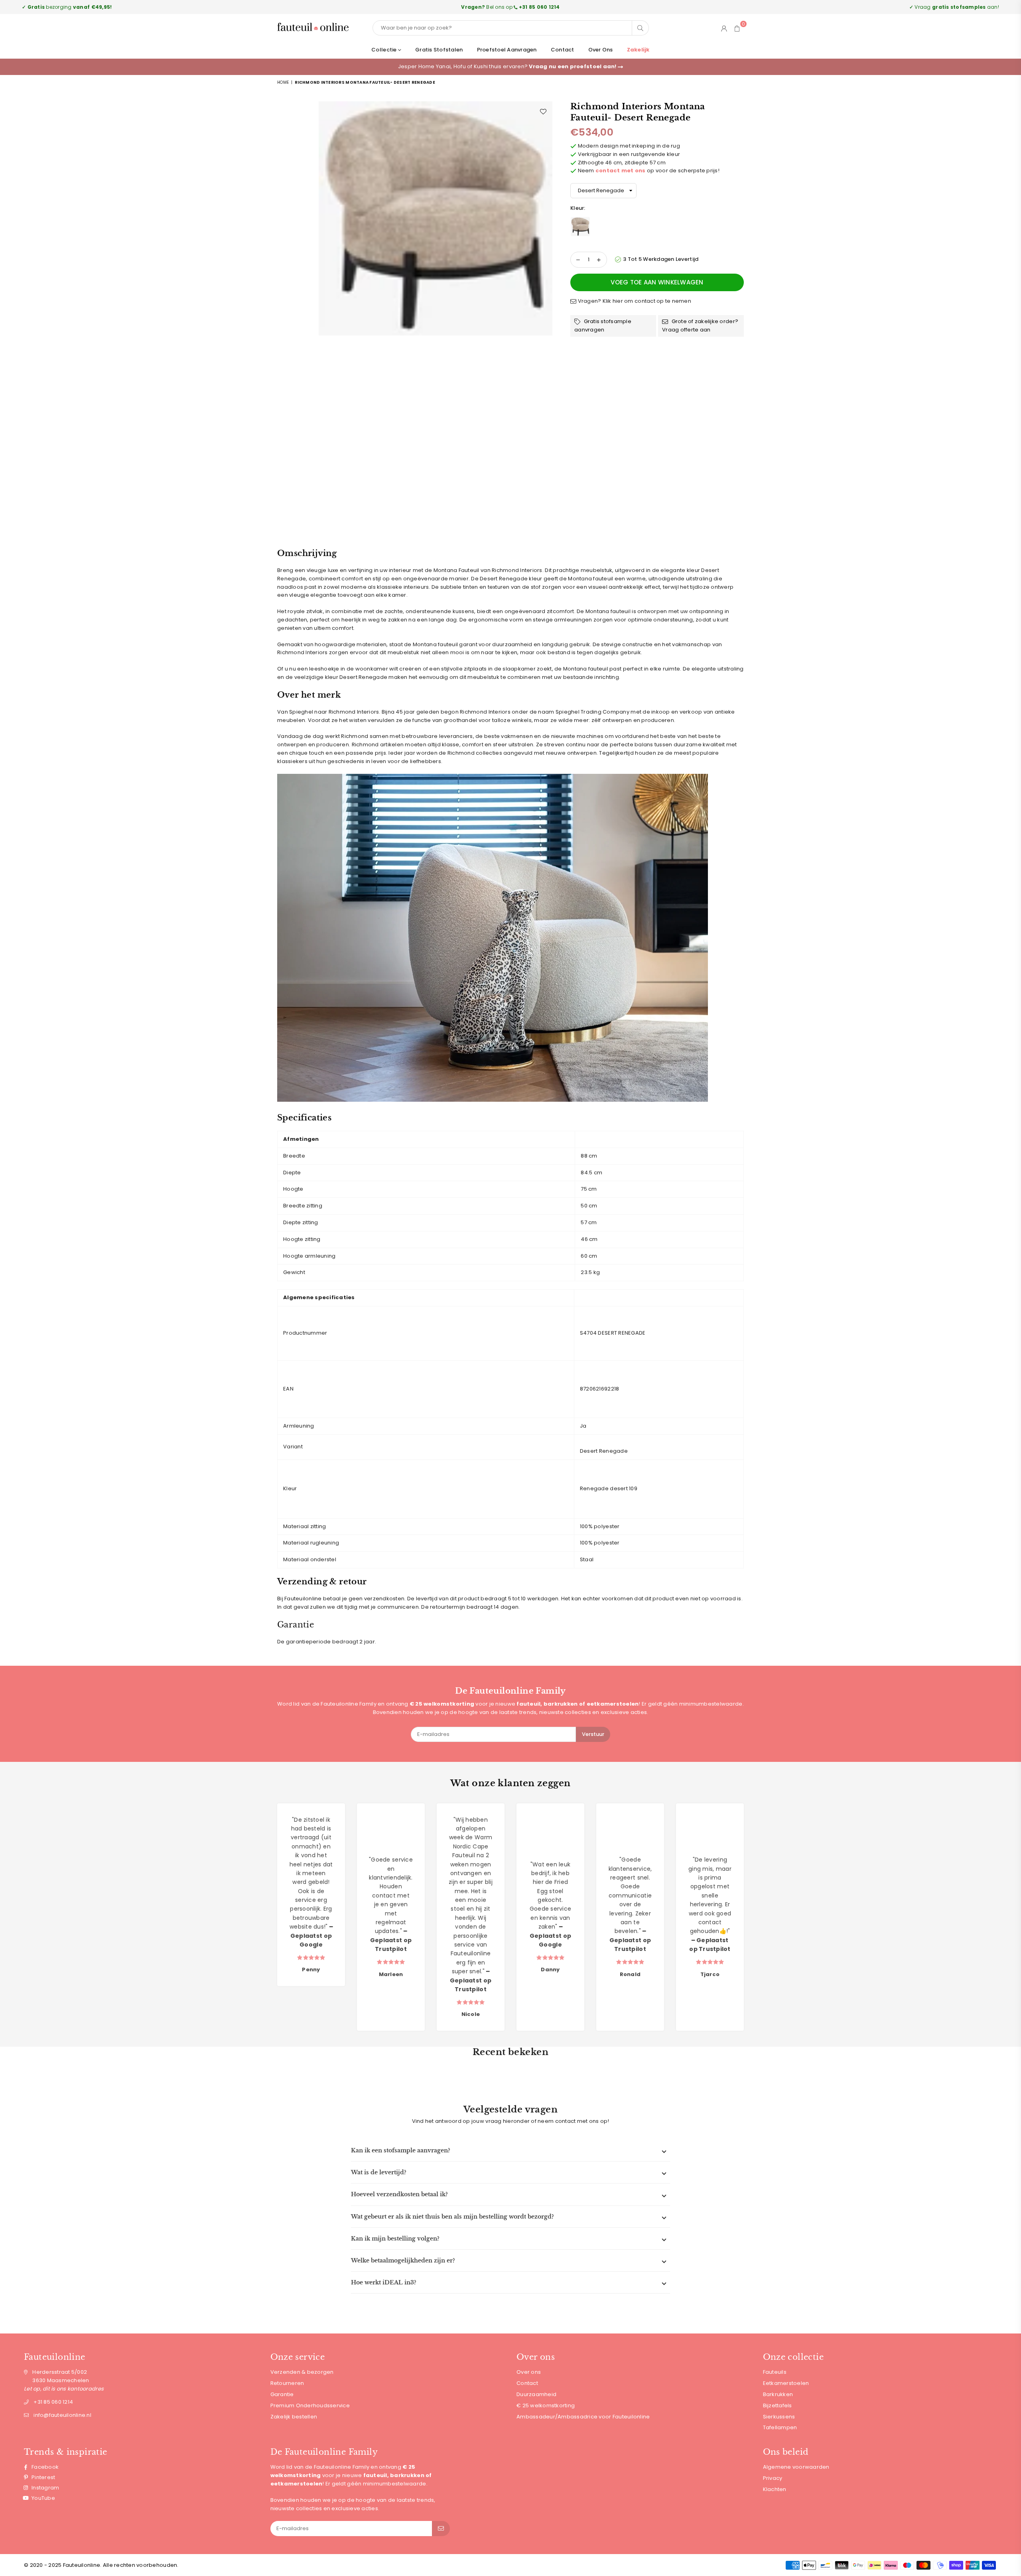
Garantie (282, 2394)
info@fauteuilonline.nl (62, 2415)
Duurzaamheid (536, 2394)
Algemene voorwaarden (796, 2467)
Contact (563, 50)
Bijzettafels (778, 2405)
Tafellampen (780, 2427)
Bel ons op (510, 7)
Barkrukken (778, 2394)
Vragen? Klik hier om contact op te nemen (634, 301)
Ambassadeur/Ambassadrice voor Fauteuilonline (583, 2417)
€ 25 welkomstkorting (546, 2405)
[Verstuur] (441, 2529)
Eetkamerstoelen (786, 2383)
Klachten (775, 2489)
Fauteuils (775, 2372)
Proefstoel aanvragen (507, 50)
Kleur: (579, 208)
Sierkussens (779, 2417)
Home (283, 82)
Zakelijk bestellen (294, 2417)
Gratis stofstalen (439, 50)
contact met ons (621, 171)
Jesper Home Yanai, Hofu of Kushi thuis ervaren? (508, 66)
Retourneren (287, 2383)
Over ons (601, 50)
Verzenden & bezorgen (302, 2372)
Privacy (773, 2478)
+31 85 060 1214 (53, 2402)
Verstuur (593, 1734)
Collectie (385, 50)
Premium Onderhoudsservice (310, 2405)
